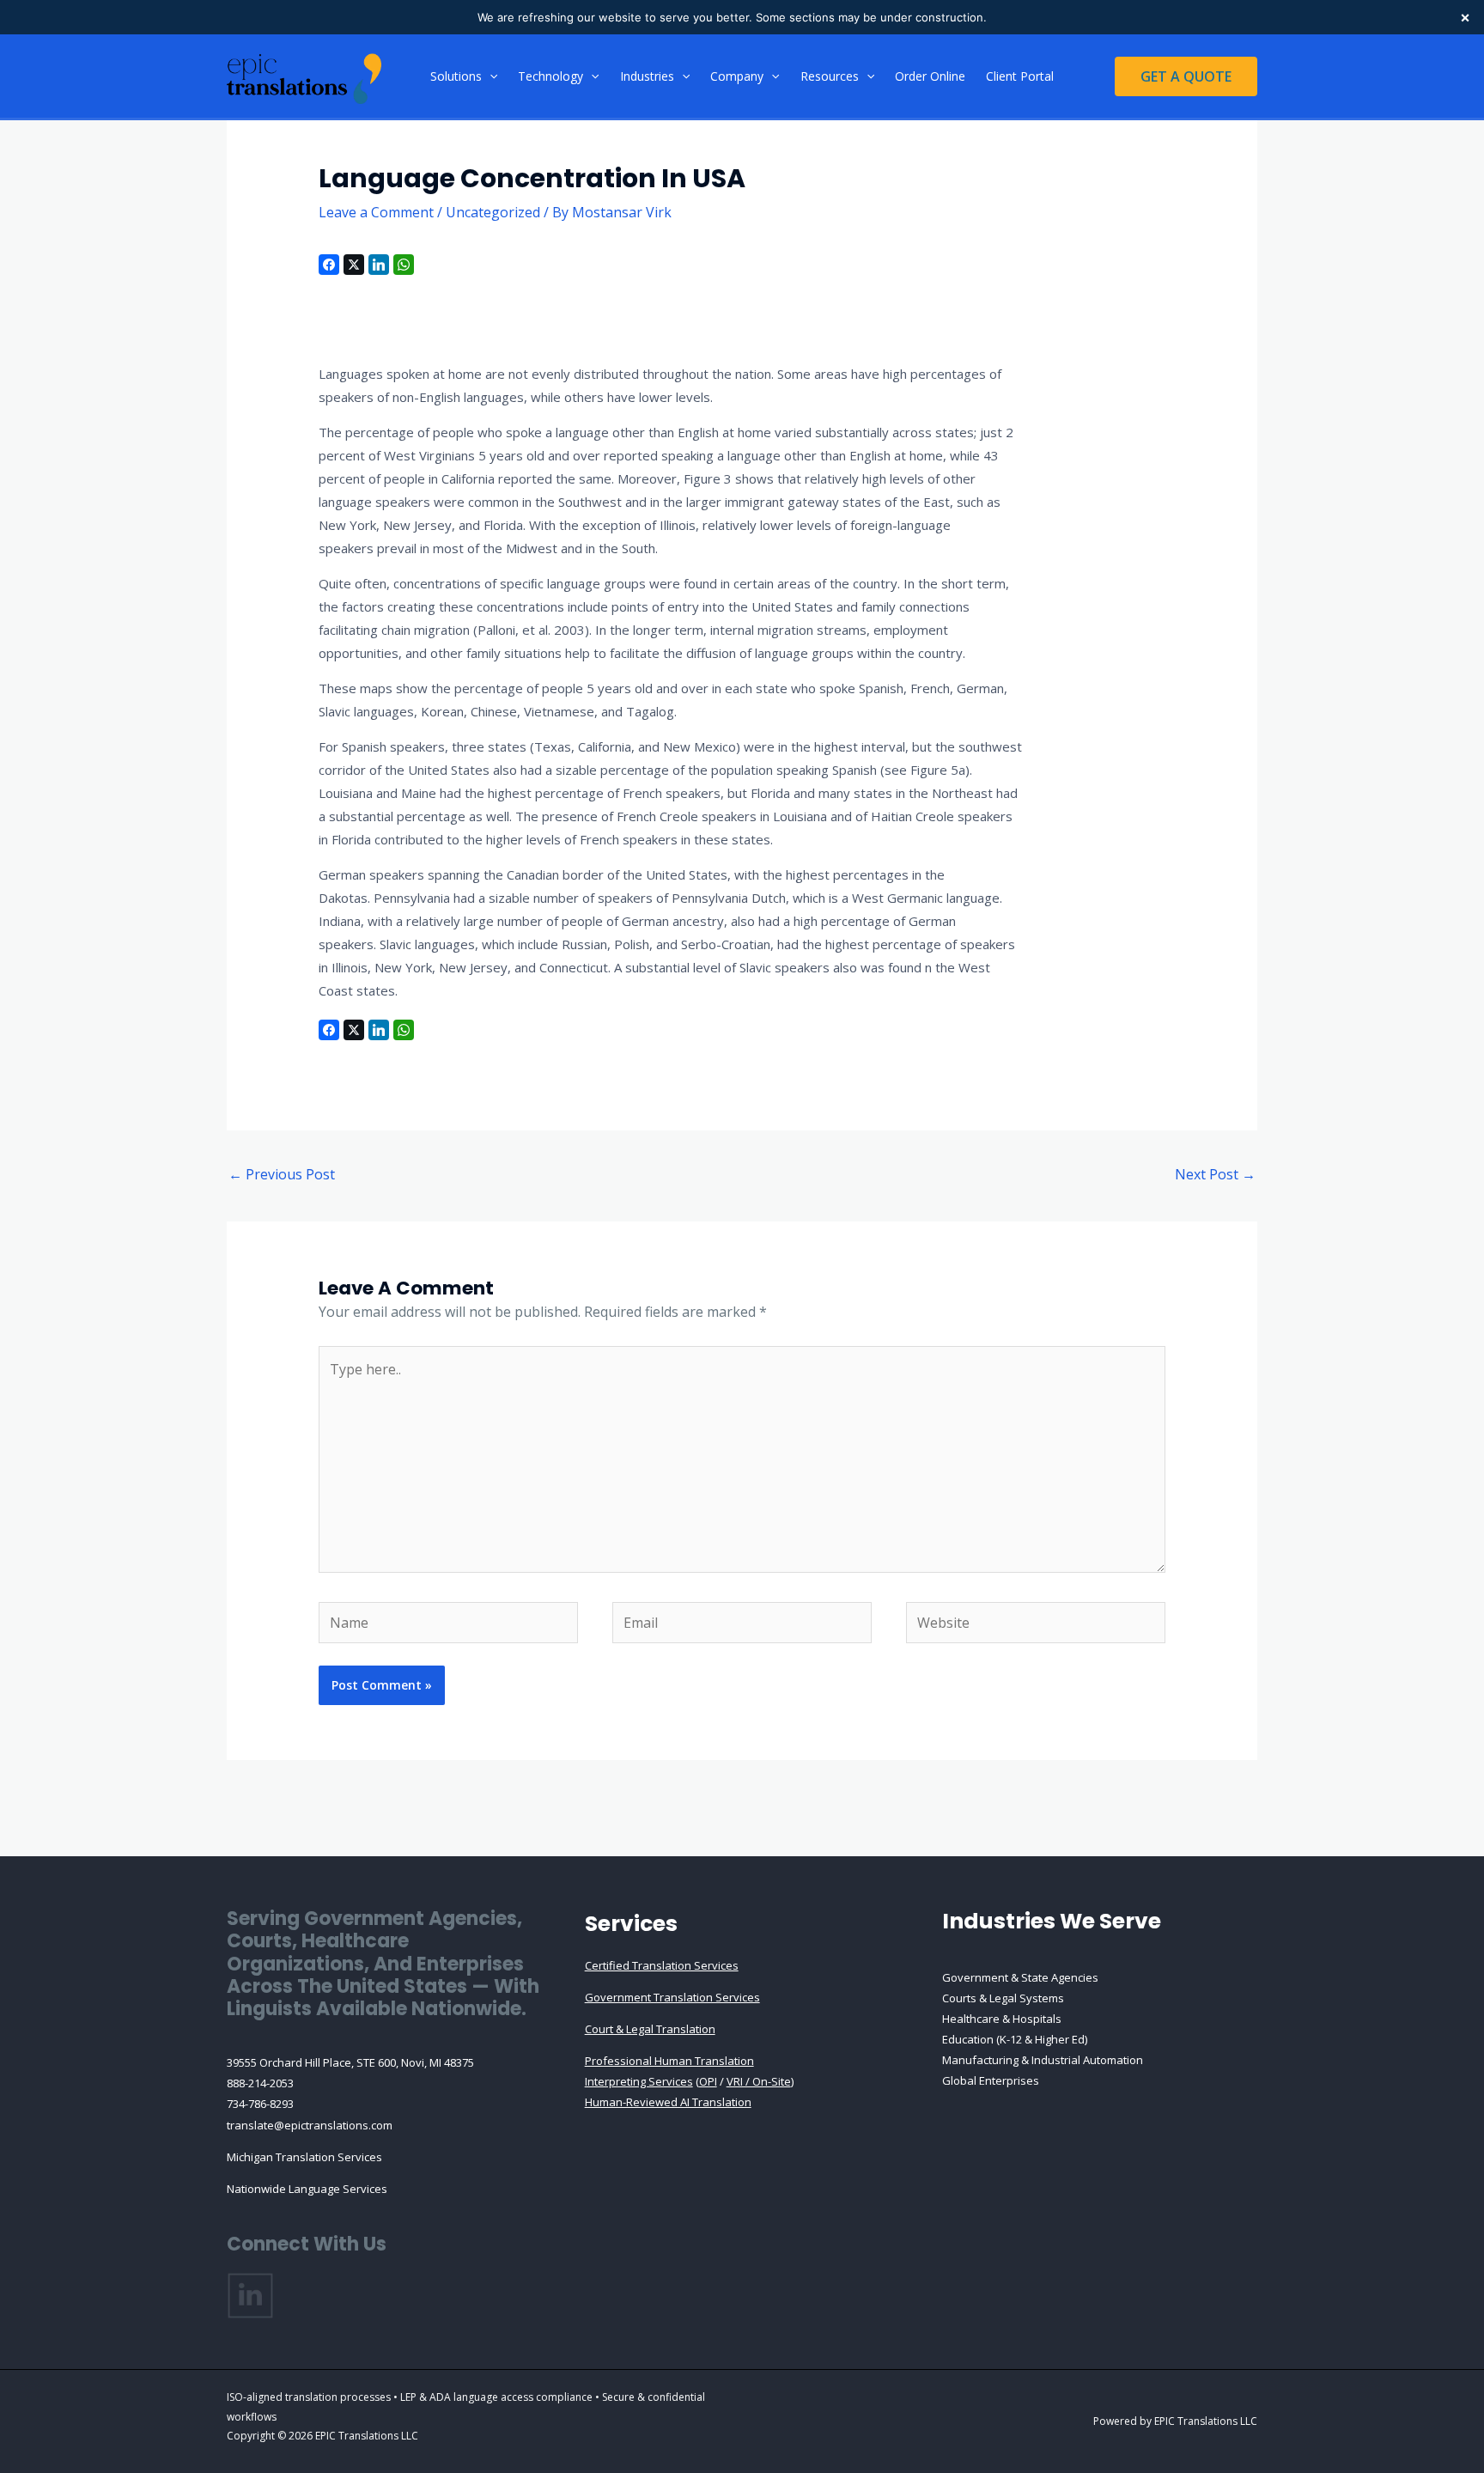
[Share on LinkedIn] (379, 265)
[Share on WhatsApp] (404, 265)
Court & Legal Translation (650, 2029)
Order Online (930, 76)
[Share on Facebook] (329, 265)
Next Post (1215, 1174)
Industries (647, 76)
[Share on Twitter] (354, 265)
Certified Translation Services (662, 1965)
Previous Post (282, 1174)
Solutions (456, 76)
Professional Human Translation (669, 2061)
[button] (490, 76)
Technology (550, 76)
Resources (830, 76)
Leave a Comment (376, 212)
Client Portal (1020, 76)
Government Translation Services (672, 1997)
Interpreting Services (639, 2081)
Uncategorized (493, 212)
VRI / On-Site (759, 2081)
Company (737, 76)
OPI (708, 2081)
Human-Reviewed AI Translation (668, 2102)
